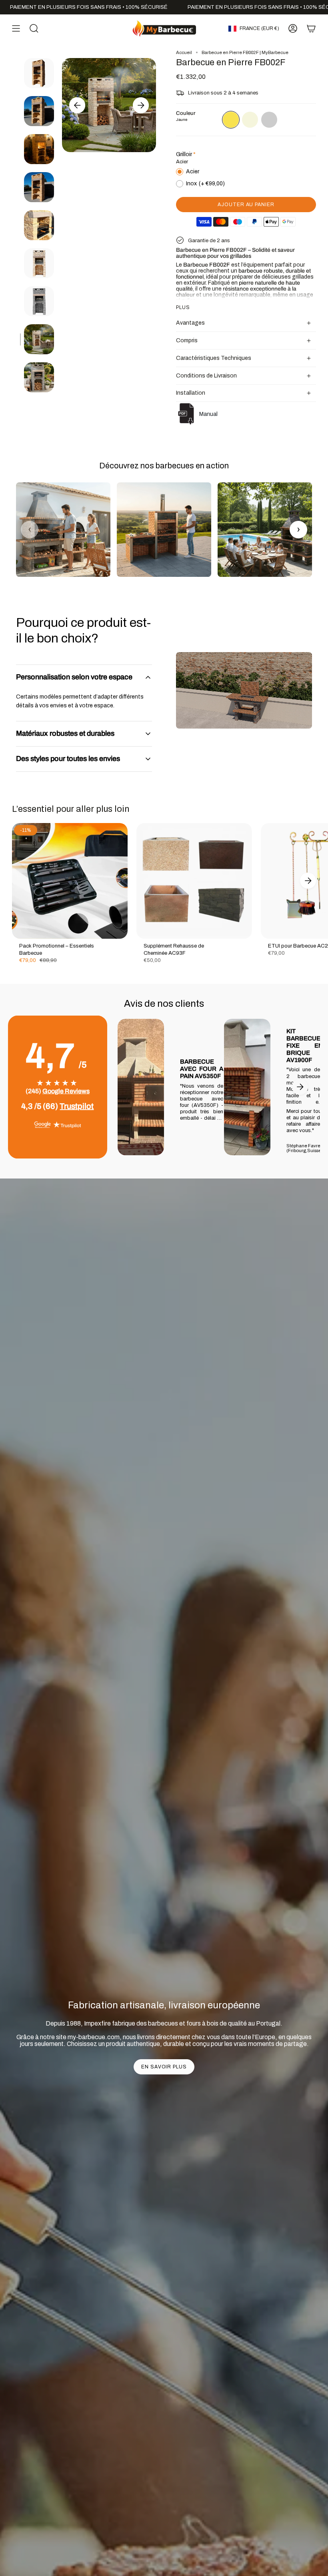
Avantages (190, 323)
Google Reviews (66, 1091)
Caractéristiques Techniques (214, 358)
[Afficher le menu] (16, 28)
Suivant (141, 105)
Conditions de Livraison (206, 376)
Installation (191, 393)
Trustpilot (77, 1106)
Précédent (77, 105)
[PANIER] (311, 28)
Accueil (184, 52)
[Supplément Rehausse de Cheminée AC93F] (194, 881)
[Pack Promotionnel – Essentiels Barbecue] (70, 881)
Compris (187, 340)
